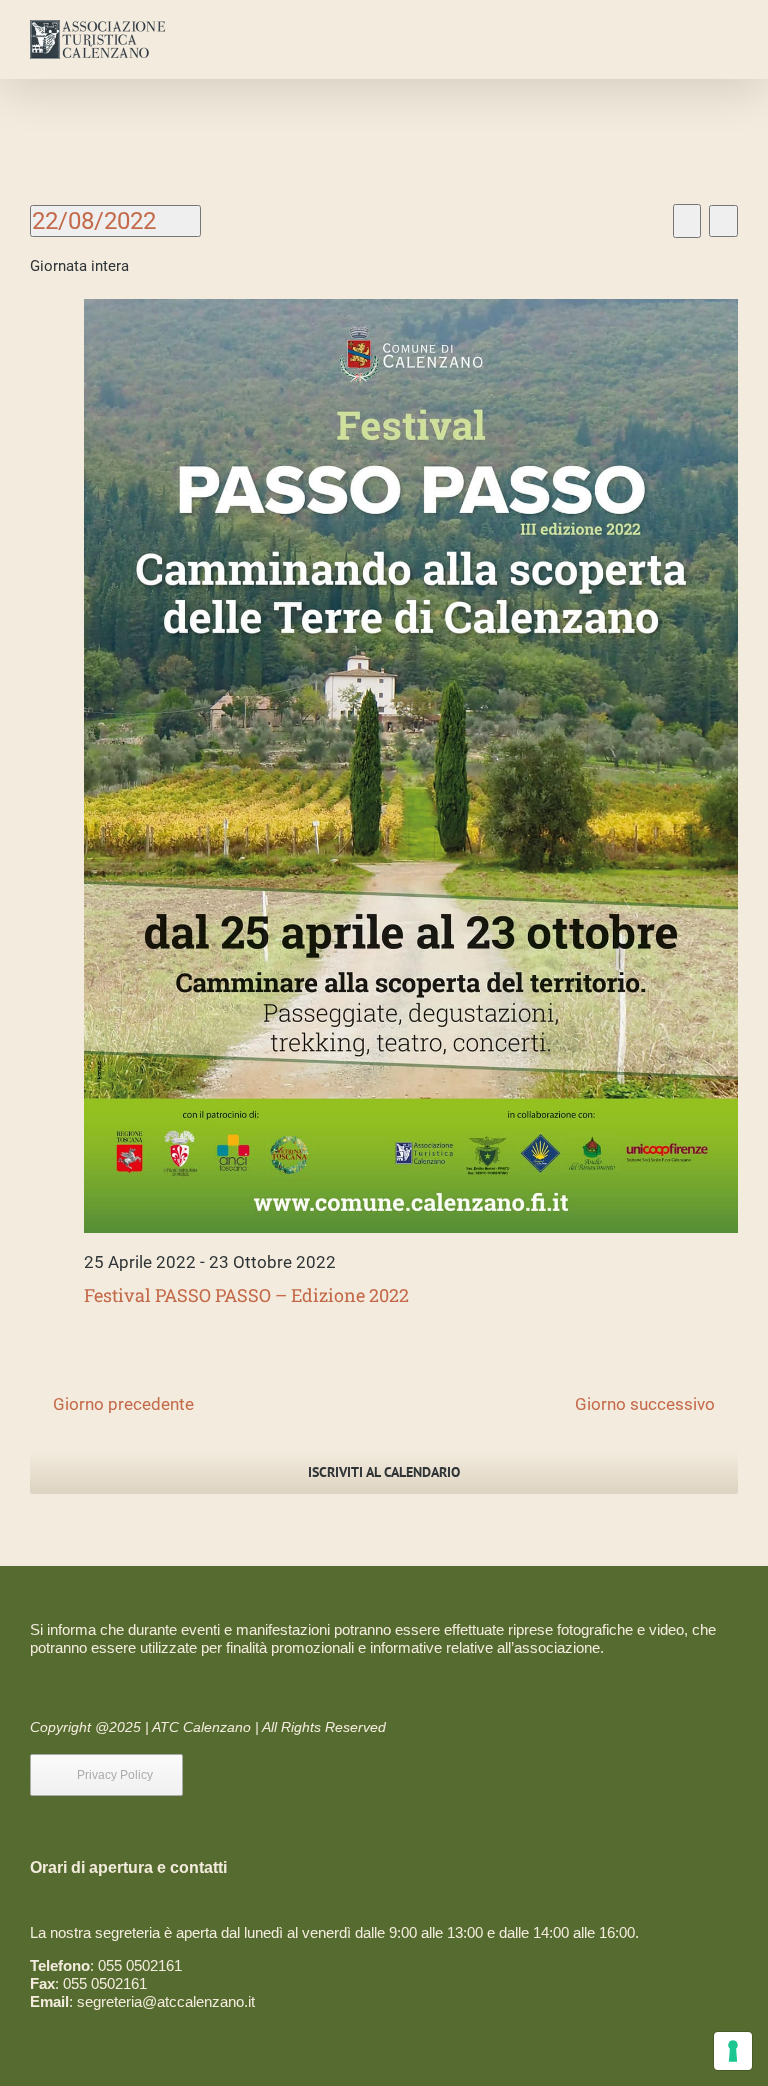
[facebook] (197, 1775)
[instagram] (229, 1775)
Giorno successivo (645, 1404)
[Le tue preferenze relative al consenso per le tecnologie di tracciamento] (733, 2051)
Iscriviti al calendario (384, 1472)
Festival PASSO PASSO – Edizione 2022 (246, 1295)
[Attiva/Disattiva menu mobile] (730, 35)
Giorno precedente (123, 1404)
